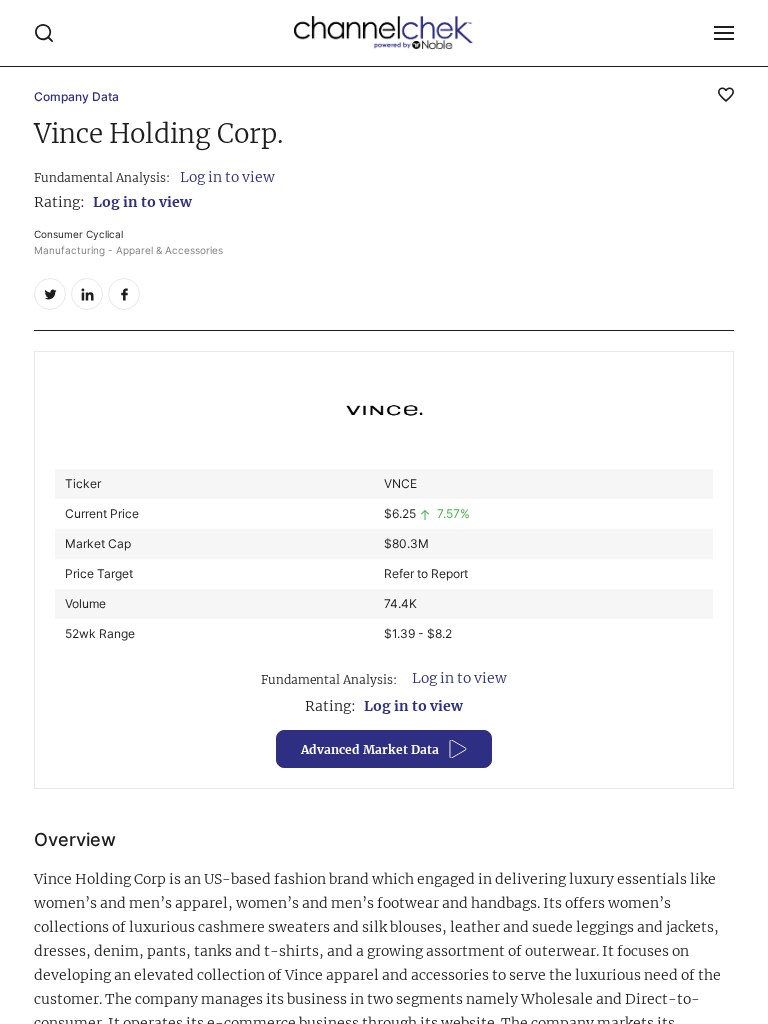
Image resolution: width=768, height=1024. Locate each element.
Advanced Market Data (370, 749)
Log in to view (227, 177)
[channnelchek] (384, 33)
